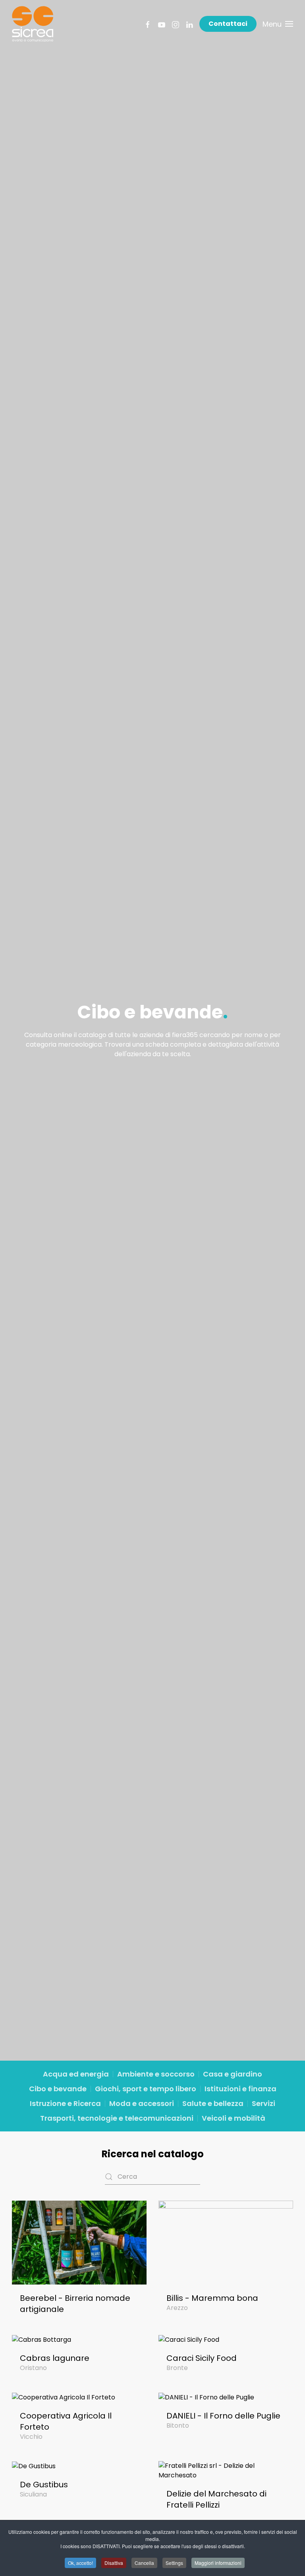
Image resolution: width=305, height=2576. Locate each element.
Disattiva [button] (114, 2563)
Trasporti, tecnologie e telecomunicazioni (117, 2118)
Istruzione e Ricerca (65, 2103)
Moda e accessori (142, 2103)
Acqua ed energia (76, 2074)
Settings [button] (174, 2563)
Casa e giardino (233, 2074)
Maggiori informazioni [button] (218, 2563)
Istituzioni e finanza (240, 2089)
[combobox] (152, 2177)
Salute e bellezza (213, 2103)
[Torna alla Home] (33, 24)
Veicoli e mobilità (234, 2118)
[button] (278, 24)
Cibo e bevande (58, 2089)
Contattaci (228, 24)
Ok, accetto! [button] (80, 2563)
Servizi (263, 2103)
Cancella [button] (144, 2563)
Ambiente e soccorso (156, 2074)
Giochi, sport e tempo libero (146, 2089)
